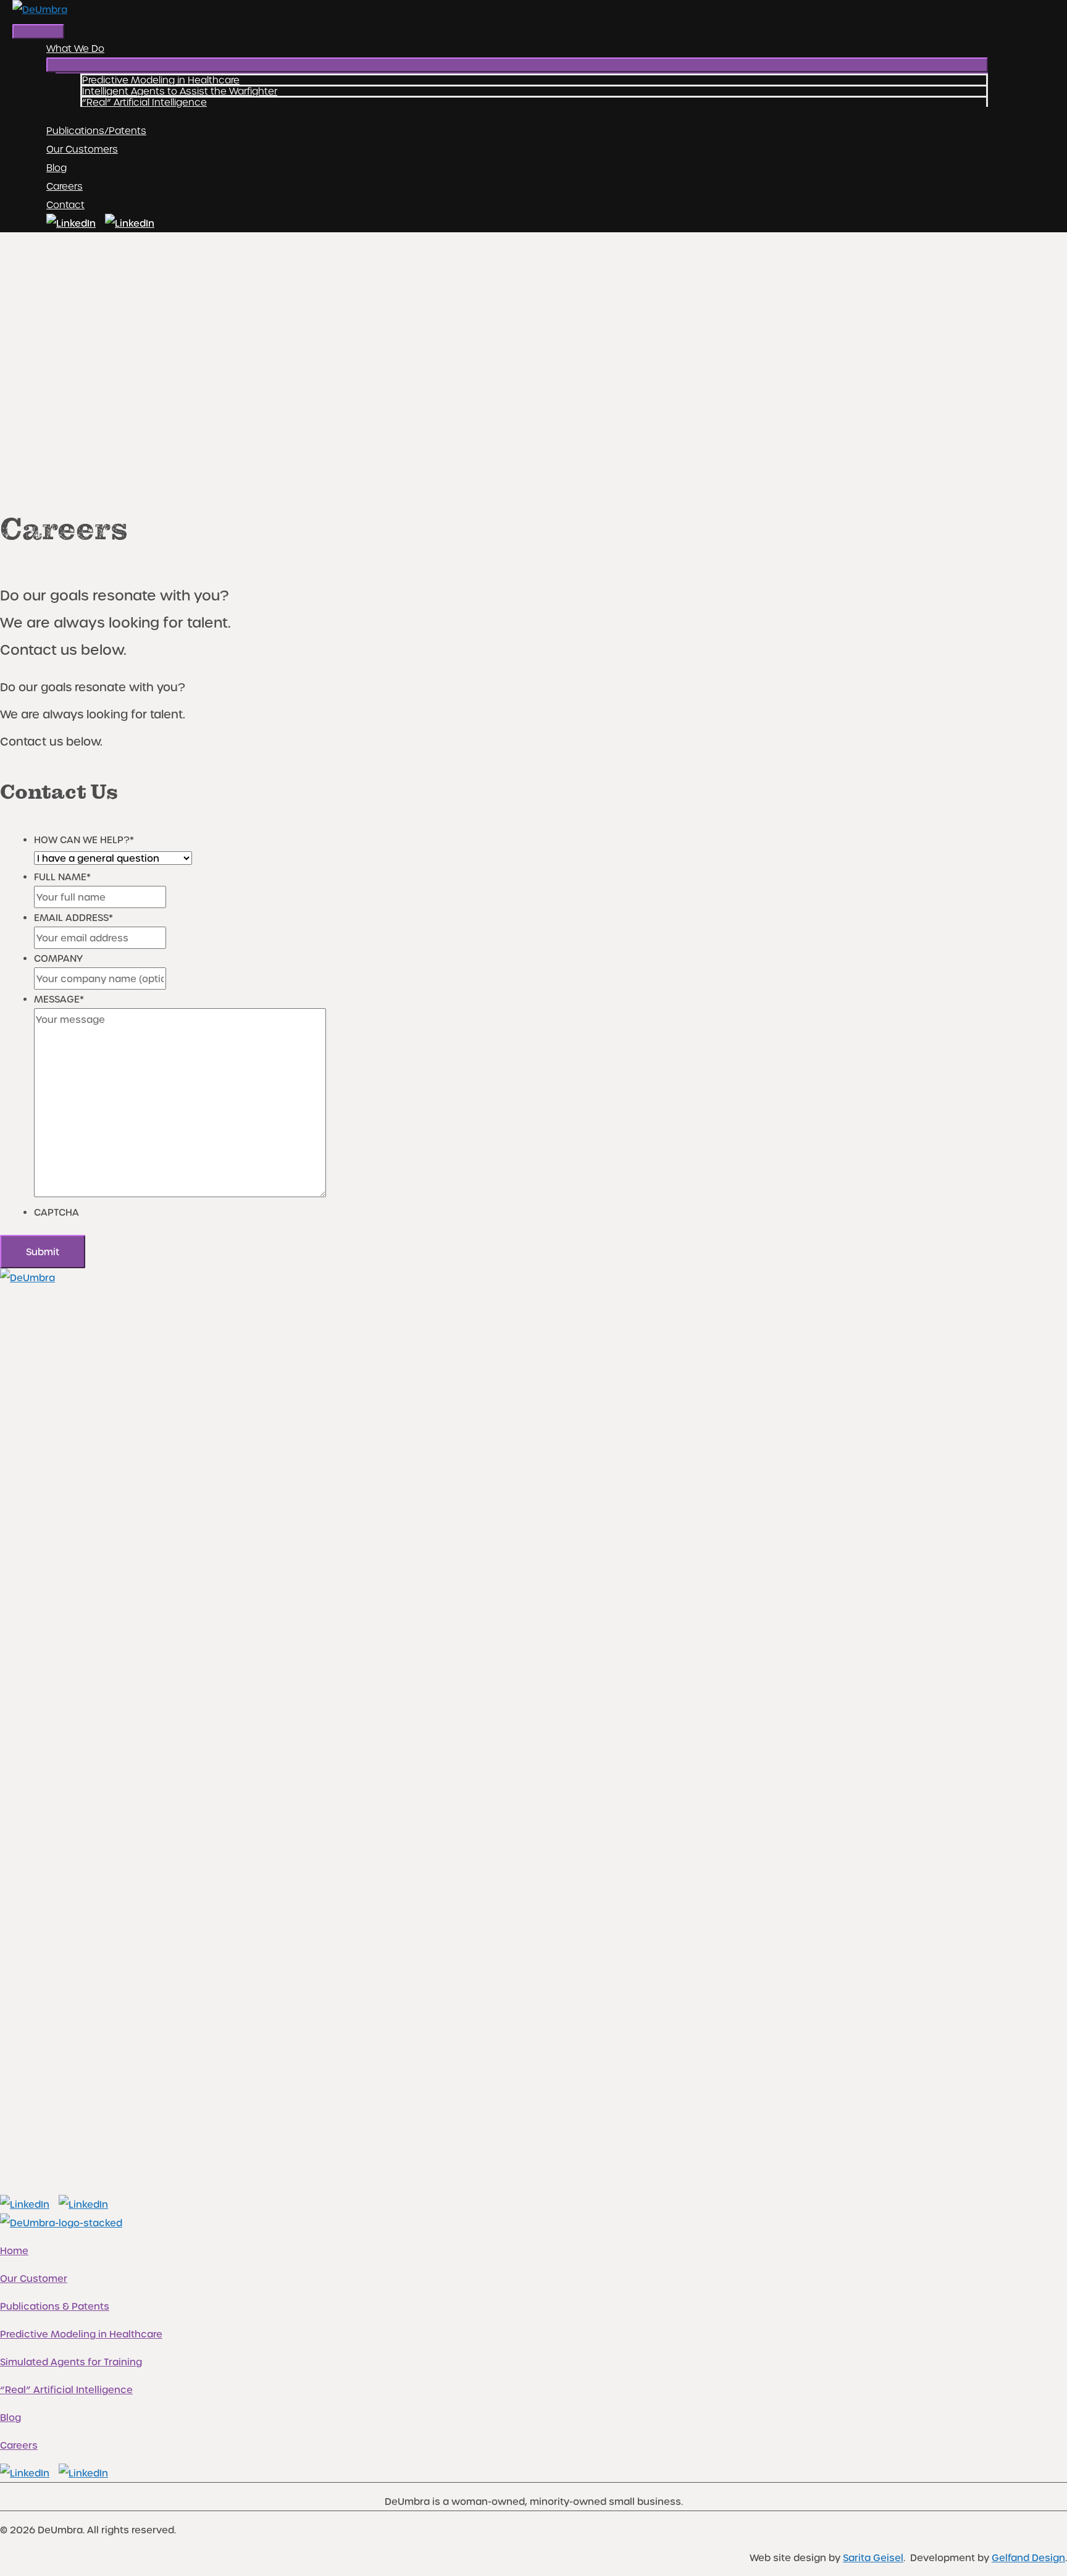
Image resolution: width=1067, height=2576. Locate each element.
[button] (517, 65)
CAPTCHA (56, 1212)
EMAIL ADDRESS (73, 917)
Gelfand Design (1028, 2557)
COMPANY (58, 958)
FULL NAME (62, 877)
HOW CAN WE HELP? (84, 840)
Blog (10, 2417)
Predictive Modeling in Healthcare (81, 2334)
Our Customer (34, 2278)
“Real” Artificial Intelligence (66, 2389)
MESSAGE (59, 999)
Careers (19, 2445)
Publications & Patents (55, 2306)
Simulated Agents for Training (71, 2362)
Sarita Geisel (873, 2557)
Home (14, 2250)
